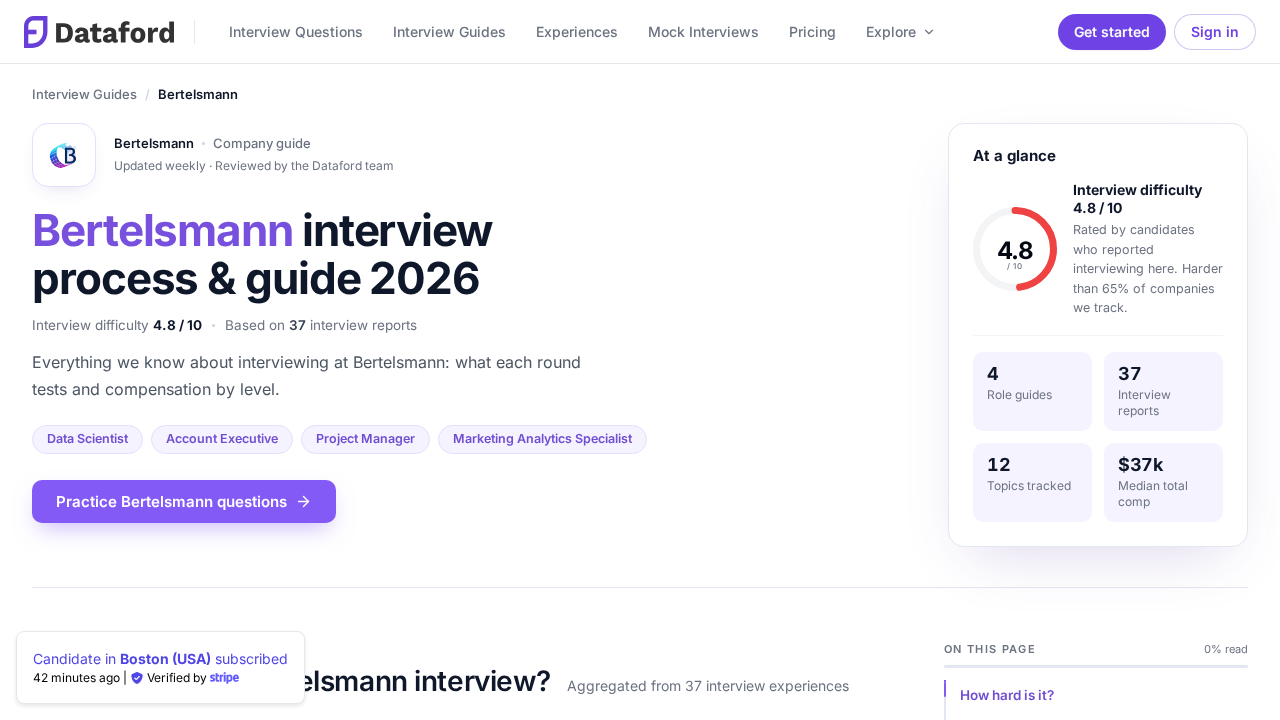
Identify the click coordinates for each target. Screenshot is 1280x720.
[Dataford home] (99, 32)
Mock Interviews (703, 31)
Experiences (577, 31)
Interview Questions (296, 31)
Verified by (177, 677)
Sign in (1215, 31)
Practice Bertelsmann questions (171, 501)
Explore (891, 31)
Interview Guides (449, 31)
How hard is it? (1007, 695)
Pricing (812, 31)
